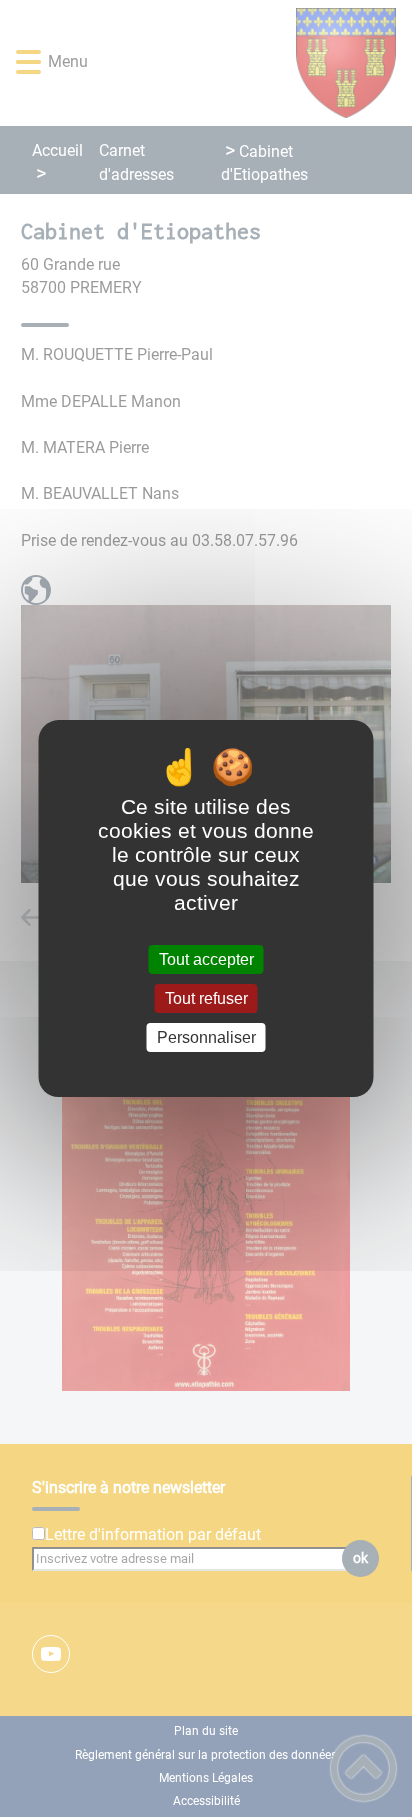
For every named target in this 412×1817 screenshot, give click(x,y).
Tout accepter (206, 959)
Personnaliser (206, 1037)
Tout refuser (206, 998)
